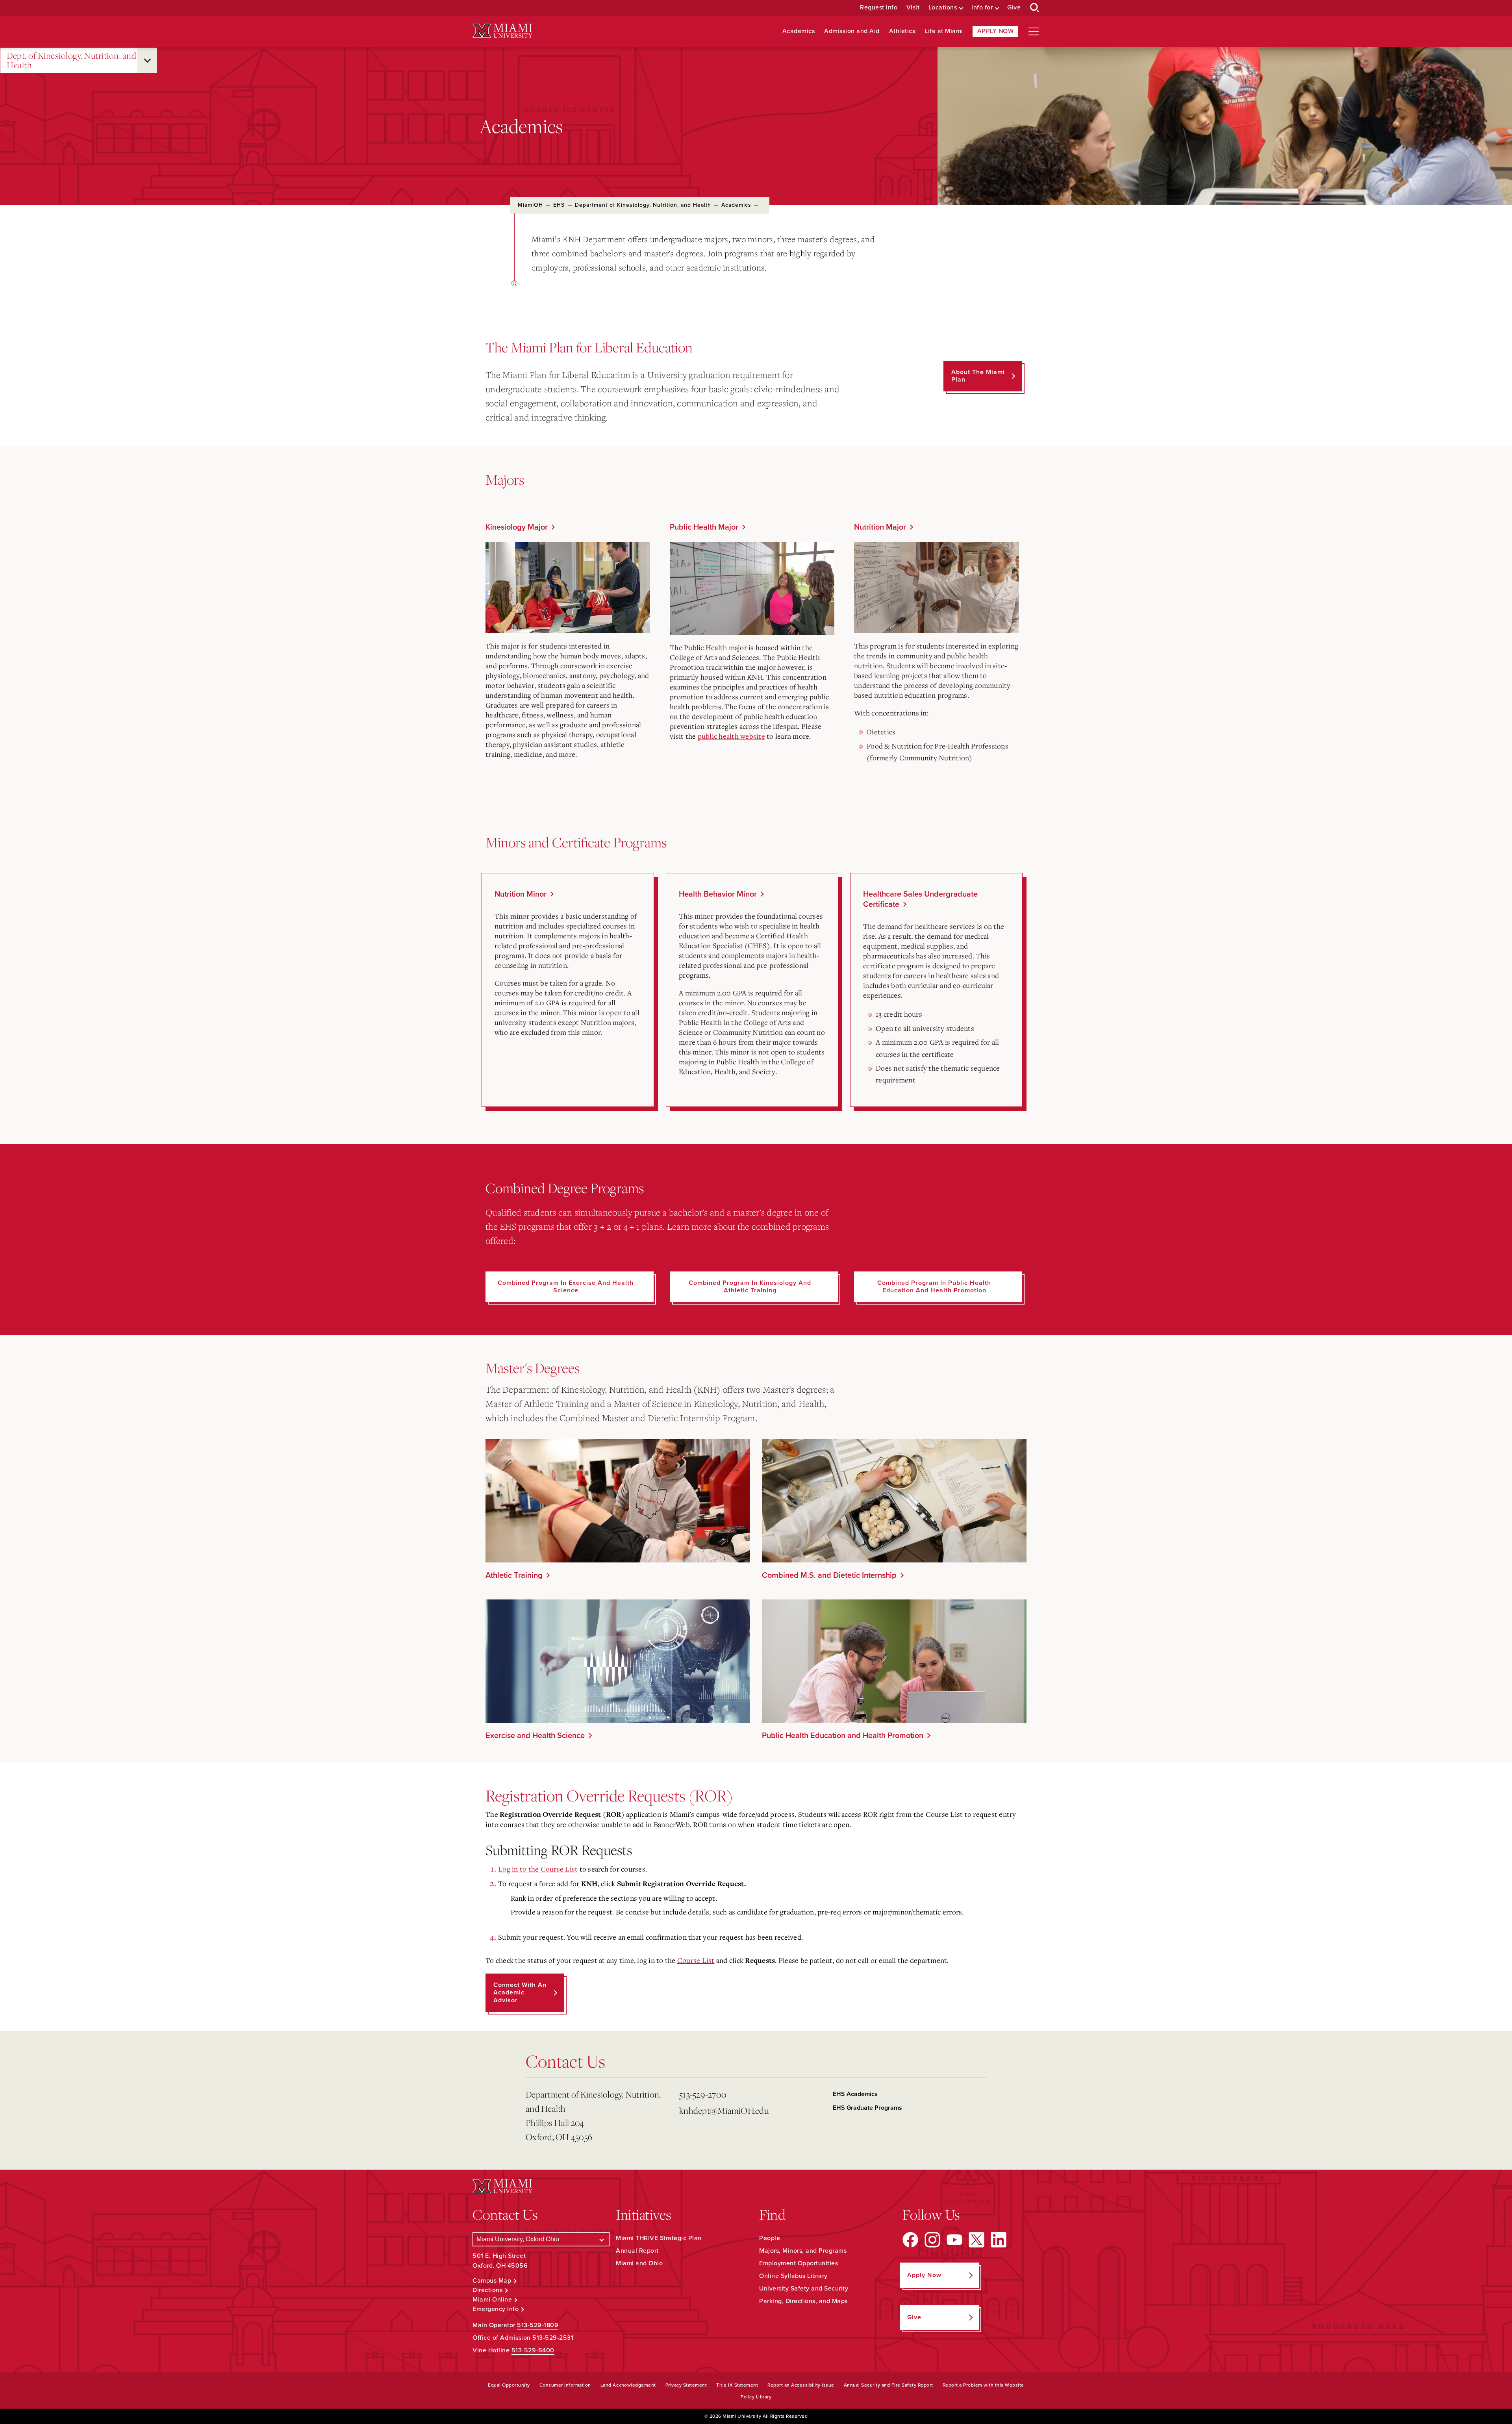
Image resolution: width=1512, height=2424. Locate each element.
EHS (559, 205)
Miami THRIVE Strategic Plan (659, 2238)
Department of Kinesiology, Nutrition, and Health (643, 205)
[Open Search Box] (1035, 8)
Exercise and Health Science (535, 1736)
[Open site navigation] (1034, 32)
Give (1014, 8)
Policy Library (756, 2397)
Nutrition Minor (521, 894)
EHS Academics (855, 2094)
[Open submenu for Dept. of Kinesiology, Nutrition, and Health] (147, 60)
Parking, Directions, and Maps (803, 2301)
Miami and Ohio (639, 2263)
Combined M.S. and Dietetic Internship (829, 1575)
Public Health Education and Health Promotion (843, 1736)
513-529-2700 (703, 2094)
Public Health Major (704, 527)
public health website (731, 736)
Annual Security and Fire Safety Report (888, 2385)
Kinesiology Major (517, 527)
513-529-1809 (538, 2325)
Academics (799, 31)
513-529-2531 (553, 2338)
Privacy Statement (686, 2385)
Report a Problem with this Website (983, 2385)
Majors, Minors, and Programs (803, 2251)
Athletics (902, 31)
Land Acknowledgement (628, 2385)
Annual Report (637, 2251)
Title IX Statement (737, 2385)
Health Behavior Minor (718, 894)
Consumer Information (565, 2385)
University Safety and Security (804, 2289)
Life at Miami (944, 31)
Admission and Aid (852, 31)
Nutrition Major (880, 527)
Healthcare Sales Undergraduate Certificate (920, 899)
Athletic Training (514, 1575)
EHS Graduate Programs (867, 2108)
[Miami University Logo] (502, 31)
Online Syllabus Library (793, 2276)
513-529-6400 (533, 2350)
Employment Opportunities (799, 2263)
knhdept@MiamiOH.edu (724, 2110)
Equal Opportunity (509, 2385)
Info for (982, 8)
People (770, 2238)
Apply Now (996, 31)
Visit (913, 8)
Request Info (879, 8)
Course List (696, 1960)
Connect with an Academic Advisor (520, 1992)
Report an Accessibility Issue (801, 2385)
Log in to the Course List (538, 1869)
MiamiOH (530, 205)
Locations (943, 8)
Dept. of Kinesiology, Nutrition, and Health (71, 60)
